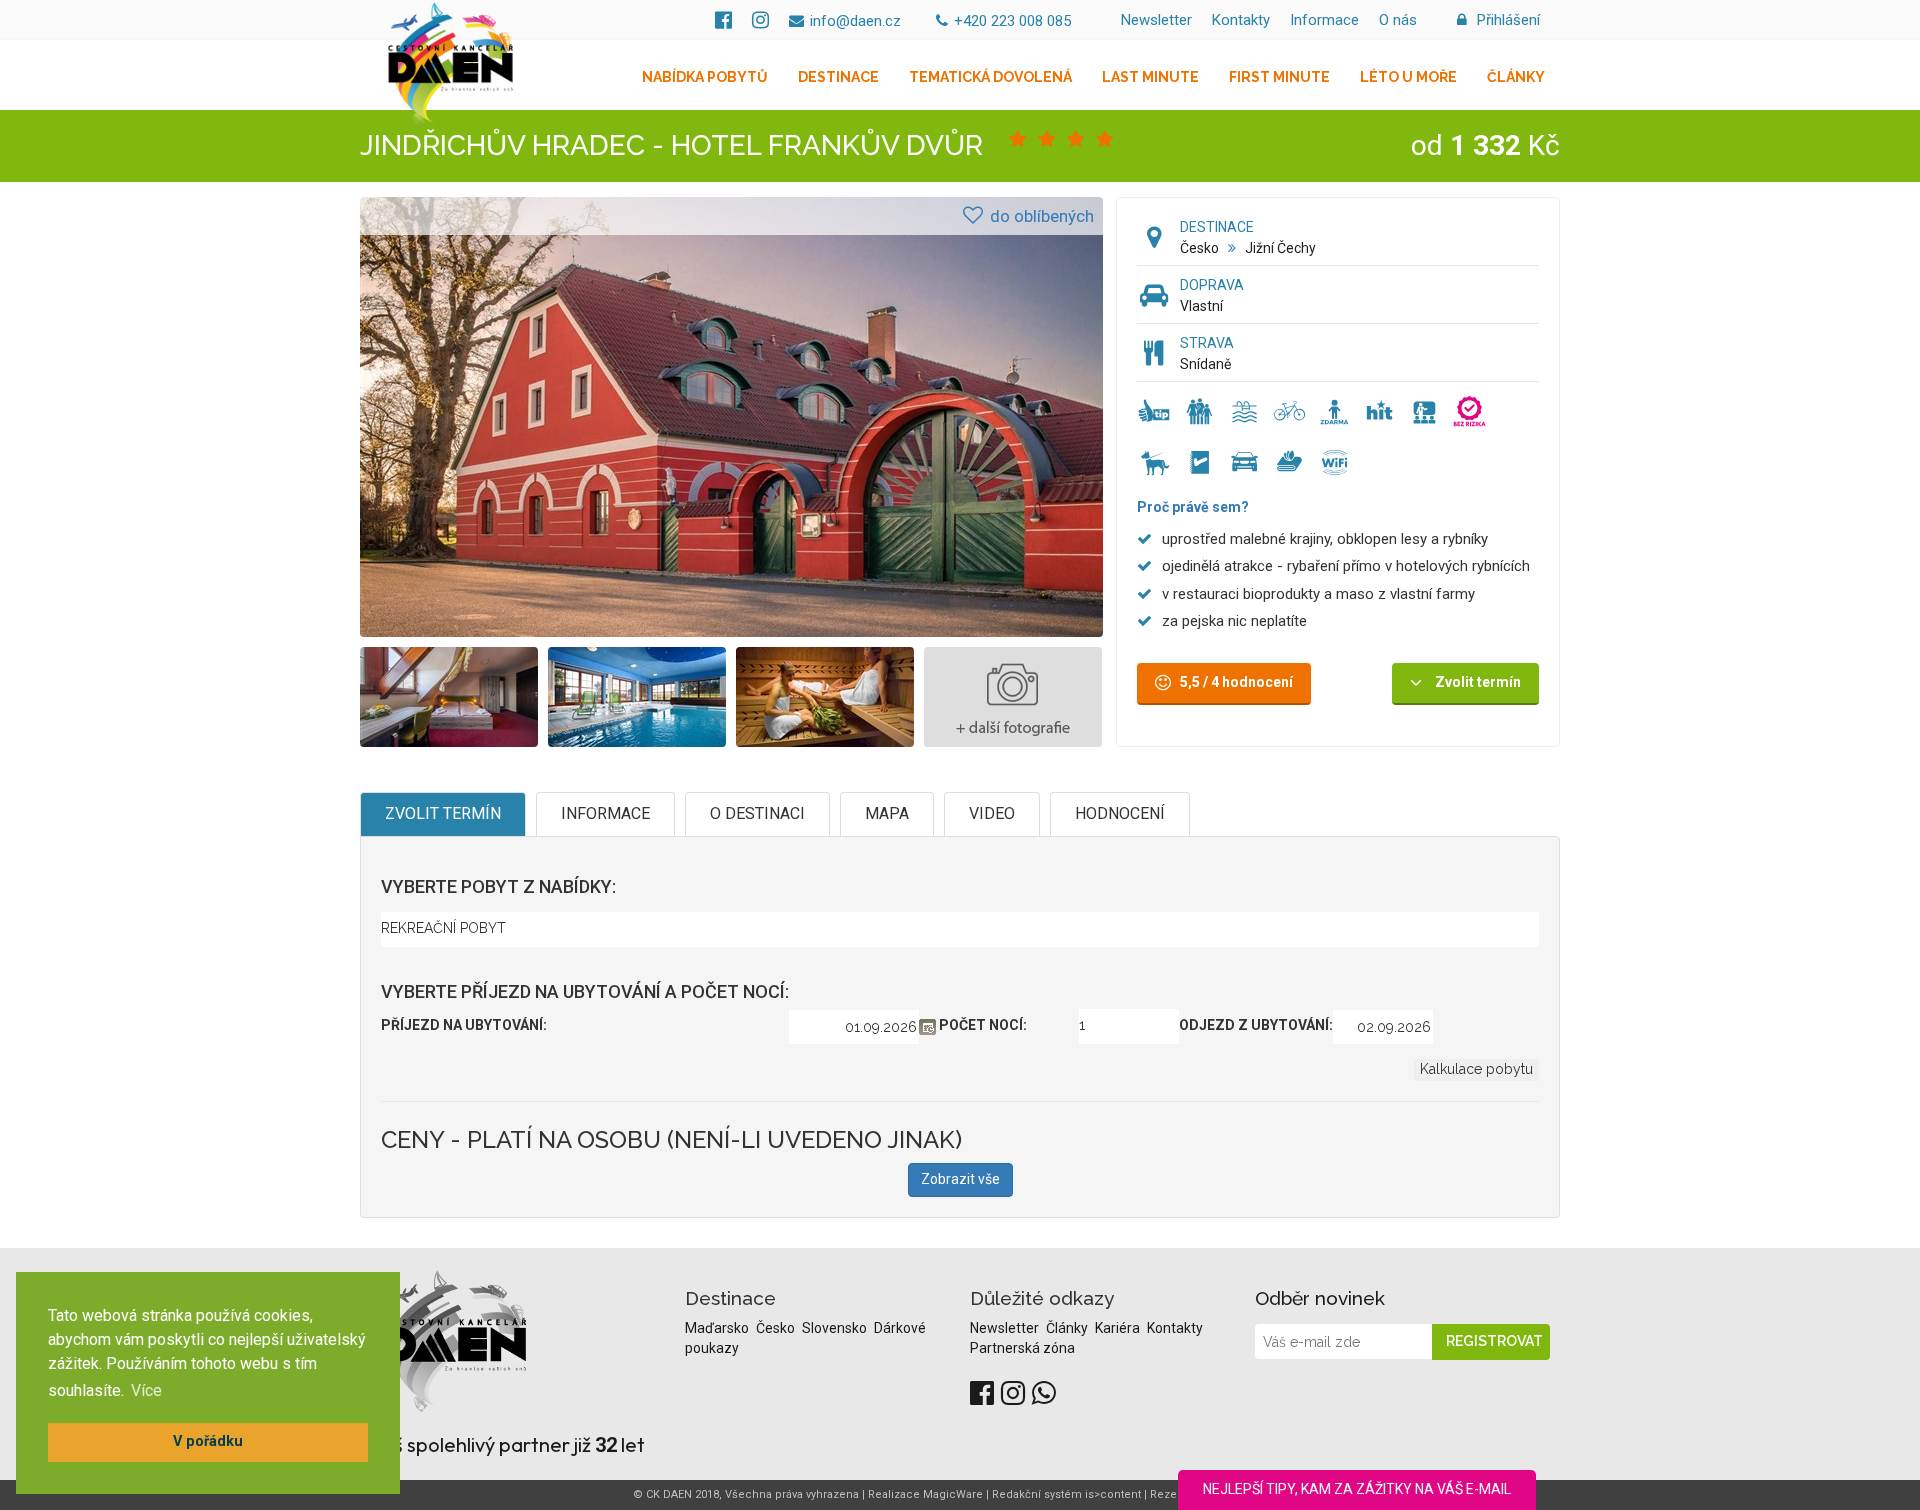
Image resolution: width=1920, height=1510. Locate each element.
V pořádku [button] (208, 1441)
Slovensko (836, 1328)
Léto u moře (1408, 77)
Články (1516, 77)
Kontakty (1241, 20)
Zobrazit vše (960, 1179)
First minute (1279, 77)
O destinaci (757, 813)
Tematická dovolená (990, 77)
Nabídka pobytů (705, 77)
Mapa (887, 813)
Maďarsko (718, 1328)
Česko (1199, 248)
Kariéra (1119, 1328)
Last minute (1150, 77)
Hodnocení (1120, 813)
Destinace (838, 77)
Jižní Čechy (1280, 248)
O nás (1398, 20)
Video (992, 813)
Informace (1324, 20)
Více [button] (146, 1390)
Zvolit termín (443, 813)
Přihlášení (1506, 20)
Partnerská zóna (1022, 1348)
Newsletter (1156, 20)
